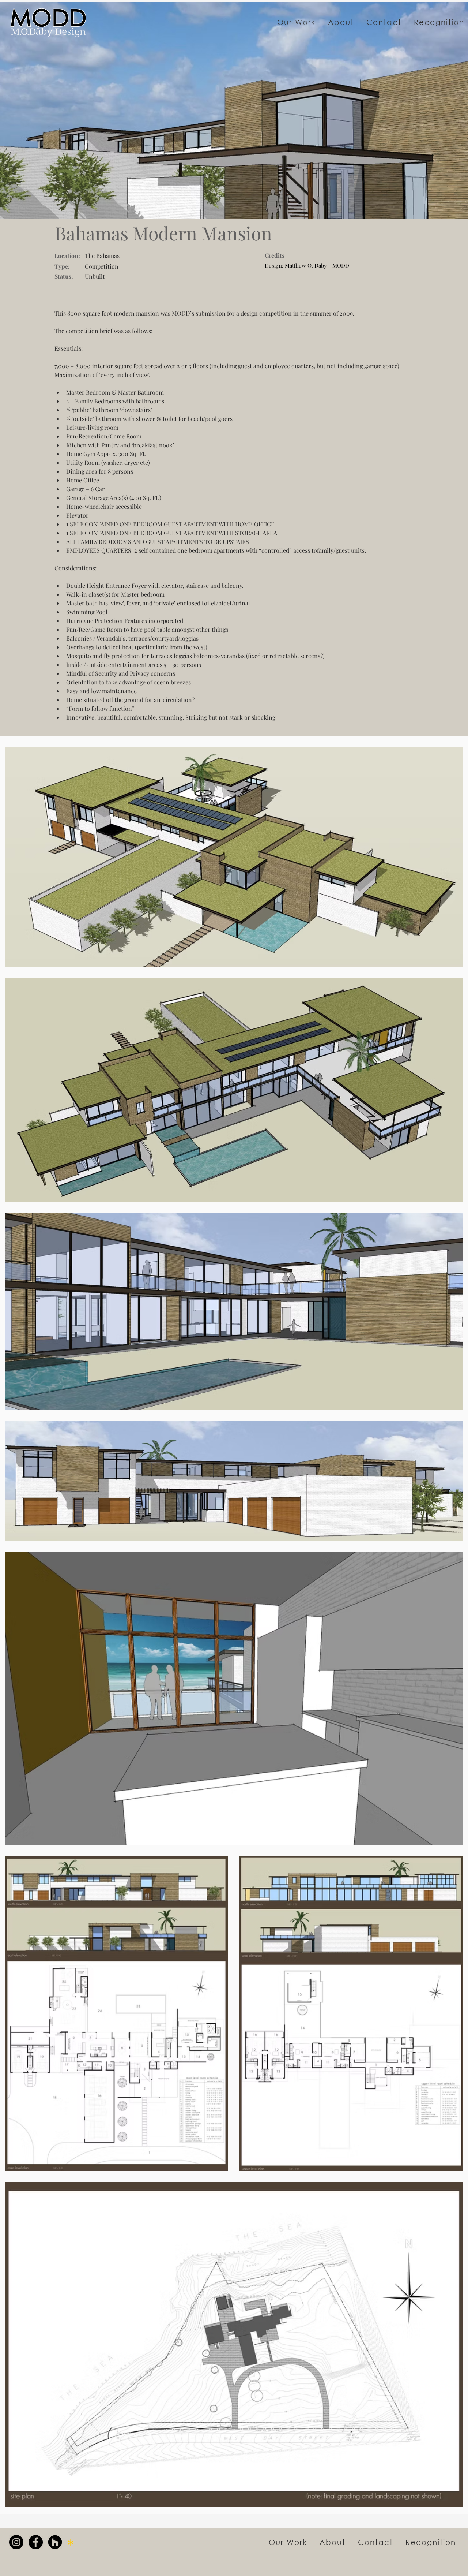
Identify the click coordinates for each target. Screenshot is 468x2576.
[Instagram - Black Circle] (16, 2542)
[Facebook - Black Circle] (36, 2542)
